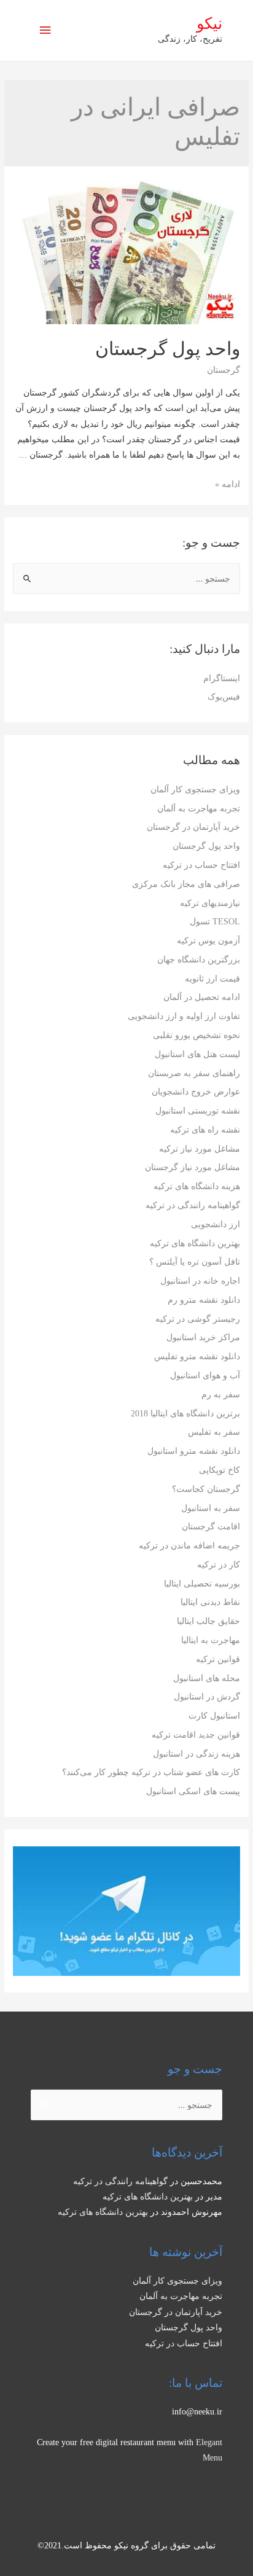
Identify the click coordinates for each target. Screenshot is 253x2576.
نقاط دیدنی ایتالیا (210, 1602)
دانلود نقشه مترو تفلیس (197, 1356)
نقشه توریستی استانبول (198, 1111)
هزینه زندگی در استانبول (197, 1754)
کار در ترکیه (219, 1565)
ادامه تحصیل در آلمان (202, 997)
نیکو (209, 24)
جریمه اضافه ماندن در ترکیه (189, 1546)
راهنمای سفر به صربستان (194, 1073)
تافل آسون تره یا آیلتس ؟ (195, 1262)
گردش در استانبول (207, 1697)
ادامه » (228, 484)
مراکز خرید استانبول (203, 1337)
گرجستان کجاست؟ (206, 1489)
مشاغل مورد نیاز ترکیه (200, 1149)
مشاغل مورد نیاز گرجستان (193, 1167)
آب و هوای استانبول (205, 1376)
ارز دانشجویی (216, 1224)
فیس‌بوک (224, 697)
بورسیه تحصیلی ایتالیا (202, 1584)
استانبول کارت (214, 1716)
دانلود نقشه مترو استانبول (194, 1451)
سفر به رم (221, 1395)
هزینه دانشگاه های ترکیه (197, 1186)
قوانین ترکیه (218, 1659)
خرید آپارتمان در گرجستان (193, 827)
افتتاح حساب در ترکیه (201, 865)
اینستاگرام (222, 678)
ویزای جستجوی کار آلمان (195, 790)
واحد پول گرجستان (206, 846)
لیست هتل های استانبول (197, 1054)
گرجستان (224, 370)
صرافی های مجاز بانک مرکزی (186, 884)
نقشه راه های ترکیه (205, 1130)
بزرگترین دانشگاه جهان (199, 960)
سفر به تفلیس (214, 1432)
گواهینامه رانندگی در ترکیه (193, 1205)
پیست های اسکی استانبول (193, 1791)
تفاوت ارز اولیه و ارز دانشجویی (184, 1016)
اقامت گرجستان (211, 1527)
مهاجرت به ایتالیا (211, 1640)
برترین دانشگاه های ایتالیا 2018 (185, 1414)
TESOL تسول (215, 922)
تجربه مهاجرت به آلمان (199, 809)
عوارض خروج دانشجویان (196, 1092)
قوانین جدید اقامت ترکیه (196, 1735)
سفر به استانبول (211, 1508)
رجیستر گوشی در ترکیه (198, 1319)
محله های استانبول (207, 1678)
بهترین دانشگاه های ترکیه (195, 1243)
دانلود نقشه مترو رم (204, 1300)
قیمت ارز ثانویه (212, 979)
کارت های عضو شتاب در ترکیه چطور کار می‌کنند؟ (151, 1772)
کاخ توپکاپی (220, 1470)
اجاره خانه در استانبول (200, 1281)
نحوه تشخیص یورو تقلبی (197, 1035)
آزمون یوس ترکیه (208, 941)
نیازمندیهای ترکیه (210, 903)
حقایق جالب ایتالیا (208, 1621)
